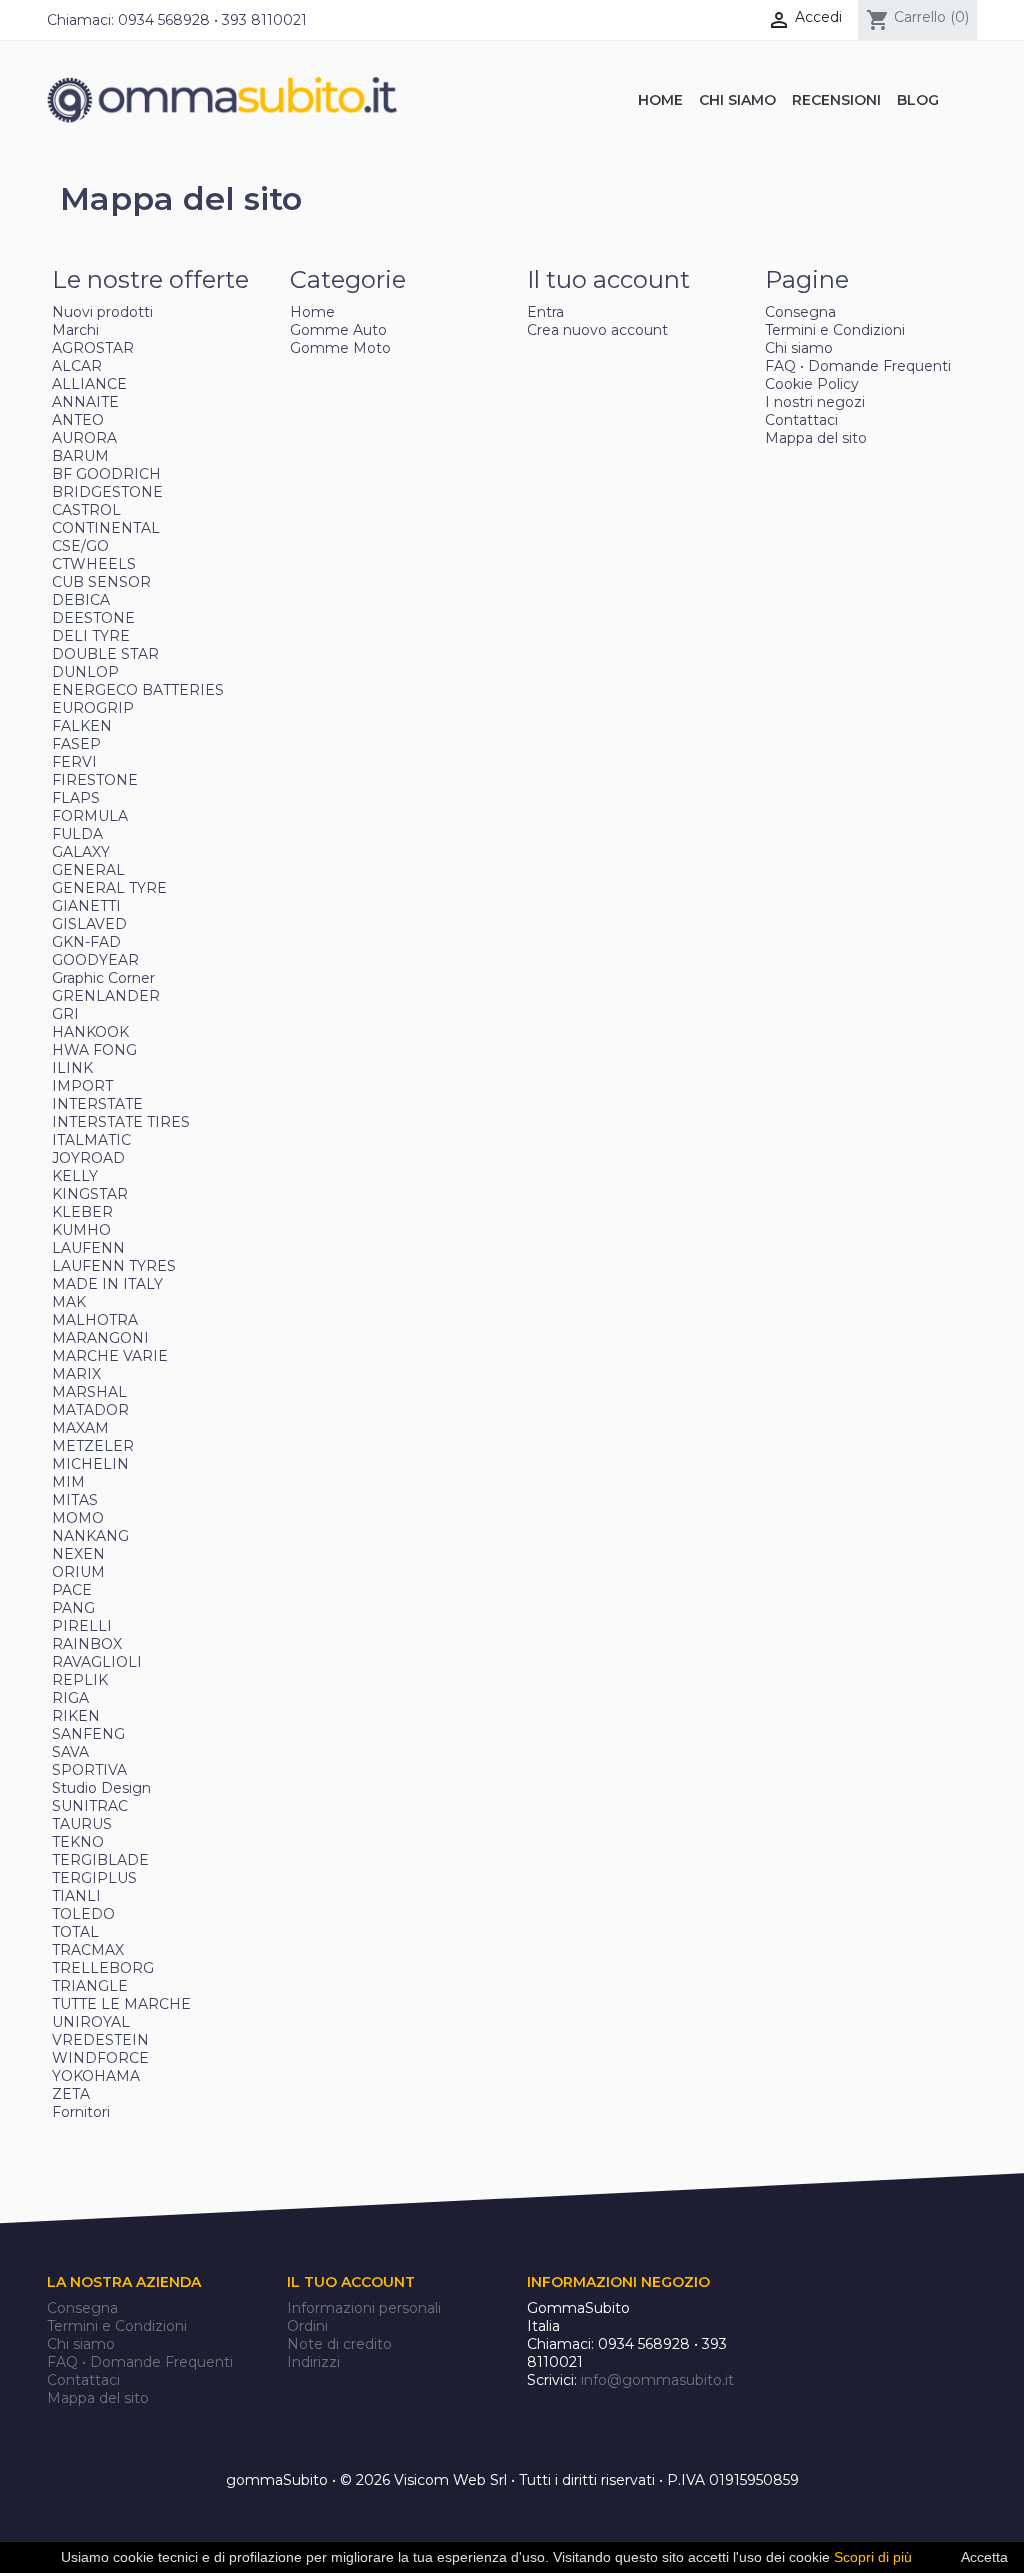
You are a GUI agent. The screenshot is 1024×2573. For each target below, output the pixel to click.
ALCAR (77, 366)
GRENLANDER (106, 996)
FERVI (74, 762)
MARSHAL (89, 1392)
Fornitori (81, 2112)
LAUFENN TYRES (114, 1266)
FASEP (76, 744)
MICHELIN (90, 1464)
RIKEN (76, 1716)
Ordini (307, 2326)
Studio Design (101, 1788)
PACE (72, 1590)
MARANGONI (100, 1338)
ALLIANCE (89, 384)
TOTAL (75, 1932)
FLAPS (76, 798)
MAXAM (80, 1428)
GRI (65, 1014)
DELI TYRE (91, 636)
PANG (73, 1608)
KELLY (75, 1176)
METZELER (93, 1446)
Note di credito (339, 2344)
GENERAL (88, 870)
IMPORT (82, 1086)
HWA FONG (94, 1050)
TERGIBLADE (100, 1860)
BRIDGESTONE (107, 492)
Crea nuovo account (597, 330)
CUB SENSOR (101, 582)
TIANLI (76, 1896)
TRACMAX (88, 1950)
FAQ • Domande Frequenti (858, 366)
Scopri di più (873, 2557)
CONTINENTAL (106, 528)
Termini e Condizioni (835, 330)
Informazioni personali (364, 2308)
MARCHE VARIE (110, 1356)
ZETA (71, 2094)
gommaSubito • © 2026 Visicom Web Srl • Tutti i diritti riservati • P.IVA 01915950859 (512, 2480)
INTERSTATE (97, 1104)
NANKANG (90, 1536)
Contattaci (801, 420)
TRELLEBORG (103, 1968)
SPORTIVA (89, 1770)
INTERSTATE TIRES (121, 1122)
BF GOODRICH (106, 474)
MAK (69, 1302)
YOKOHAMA (96, 2076)
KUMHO (81, 1230)
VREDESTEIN (100, 2040)
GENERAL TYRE (109, 888)
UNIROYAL (91, 2022)
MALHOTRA (95, 1320)
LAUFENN (88, 1248)
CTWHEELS (94, 564)
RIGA (70, 1698)
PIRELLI (82, 1626)
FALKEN (82, 726)
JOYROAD (88, 1158)
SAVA (70, 1752)
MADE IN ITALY (107, 1284)
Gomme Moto (340, 348)
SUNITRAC (90, 1806)
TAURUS (82, 1824)
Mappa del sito (816, 438)
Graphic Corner (103, 978)
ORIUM (78, 1572)
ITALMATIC (91, 1140)
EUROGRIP (93, 708)
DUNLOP (85, 672)
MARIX (76, 1374)
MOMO (78, 1518)
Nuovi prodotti (102, 312)
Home (312, 312)
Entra (545, 312)
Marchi (75, 330)
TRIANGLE (90, 1986)
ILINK (72, 1068)
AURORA (84, 438)
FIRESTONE (95, 780)
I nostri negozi (815, 402)
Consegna (800, 312)
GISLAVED (89, 924)
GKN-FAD (86, 942)
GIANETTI (86, 906)
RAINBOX (87, 1644)
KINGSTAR (90, 1194)
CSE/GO (80, 546)
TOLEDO (83, 1914)
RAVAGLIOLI (97, 1662)
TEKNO (78, 1842)
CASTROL (86, 510)
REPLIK (80, 1680)
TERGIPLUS (94, 1878)
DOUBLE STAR (105, 654)
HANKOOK (90, 1032)
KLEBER (82, 1212)
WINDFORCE (100, 2058)
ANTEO (78, 420)
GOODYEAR (95, 960)
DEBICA (81, 600)
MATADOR (90, 1410)
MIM (68, 1482)
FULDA (77, 834)
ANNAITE (85, 402)
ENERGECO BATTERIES (138, 690)
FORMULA (90, 816)
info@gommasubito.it (657, 2380)
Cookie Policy (812, 384)
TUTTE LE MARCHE (121, 2004)
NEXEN (78, 1554)
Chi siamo (799, 348)
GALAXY (81, 852)
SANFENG (88, 1734)
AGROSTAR (93, 348)
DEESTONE (93, 618)
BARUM (80, 456)
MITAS (75, 1500)
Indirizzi (313, 2362)
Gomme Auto (338, 330)
